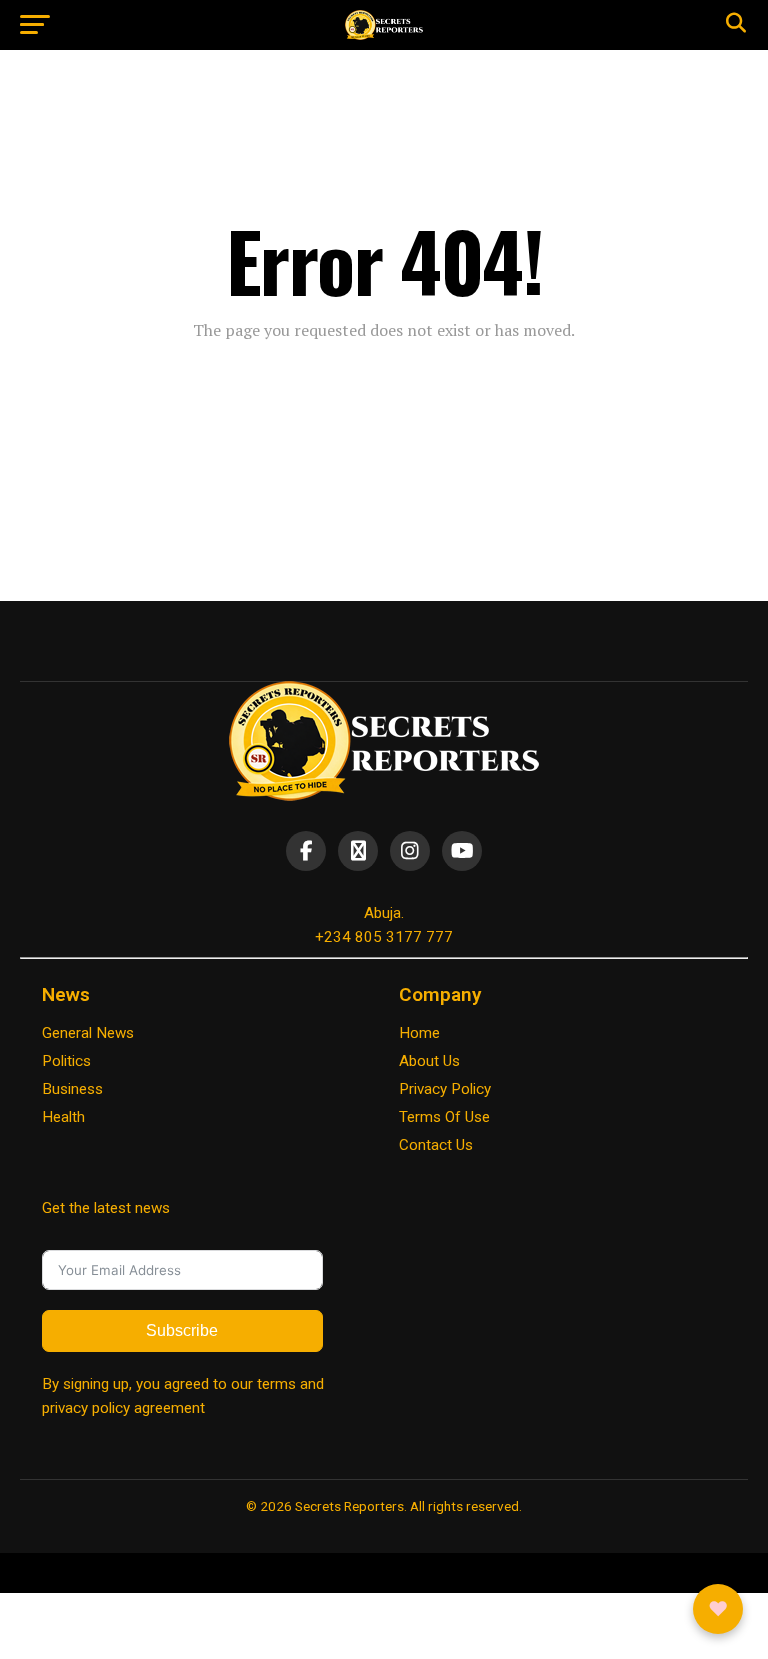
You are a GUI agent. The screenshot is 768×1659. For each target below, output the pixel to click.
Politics (66, 1061)
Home (419, 1033)
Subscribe (182, 1330)
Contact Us (436, 1145)
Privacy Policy (445, 1089)
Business (72, 1089)
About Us (429, 1061)
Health (63, 1117)
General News (88, 1033)
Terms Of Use (444, 1117)
